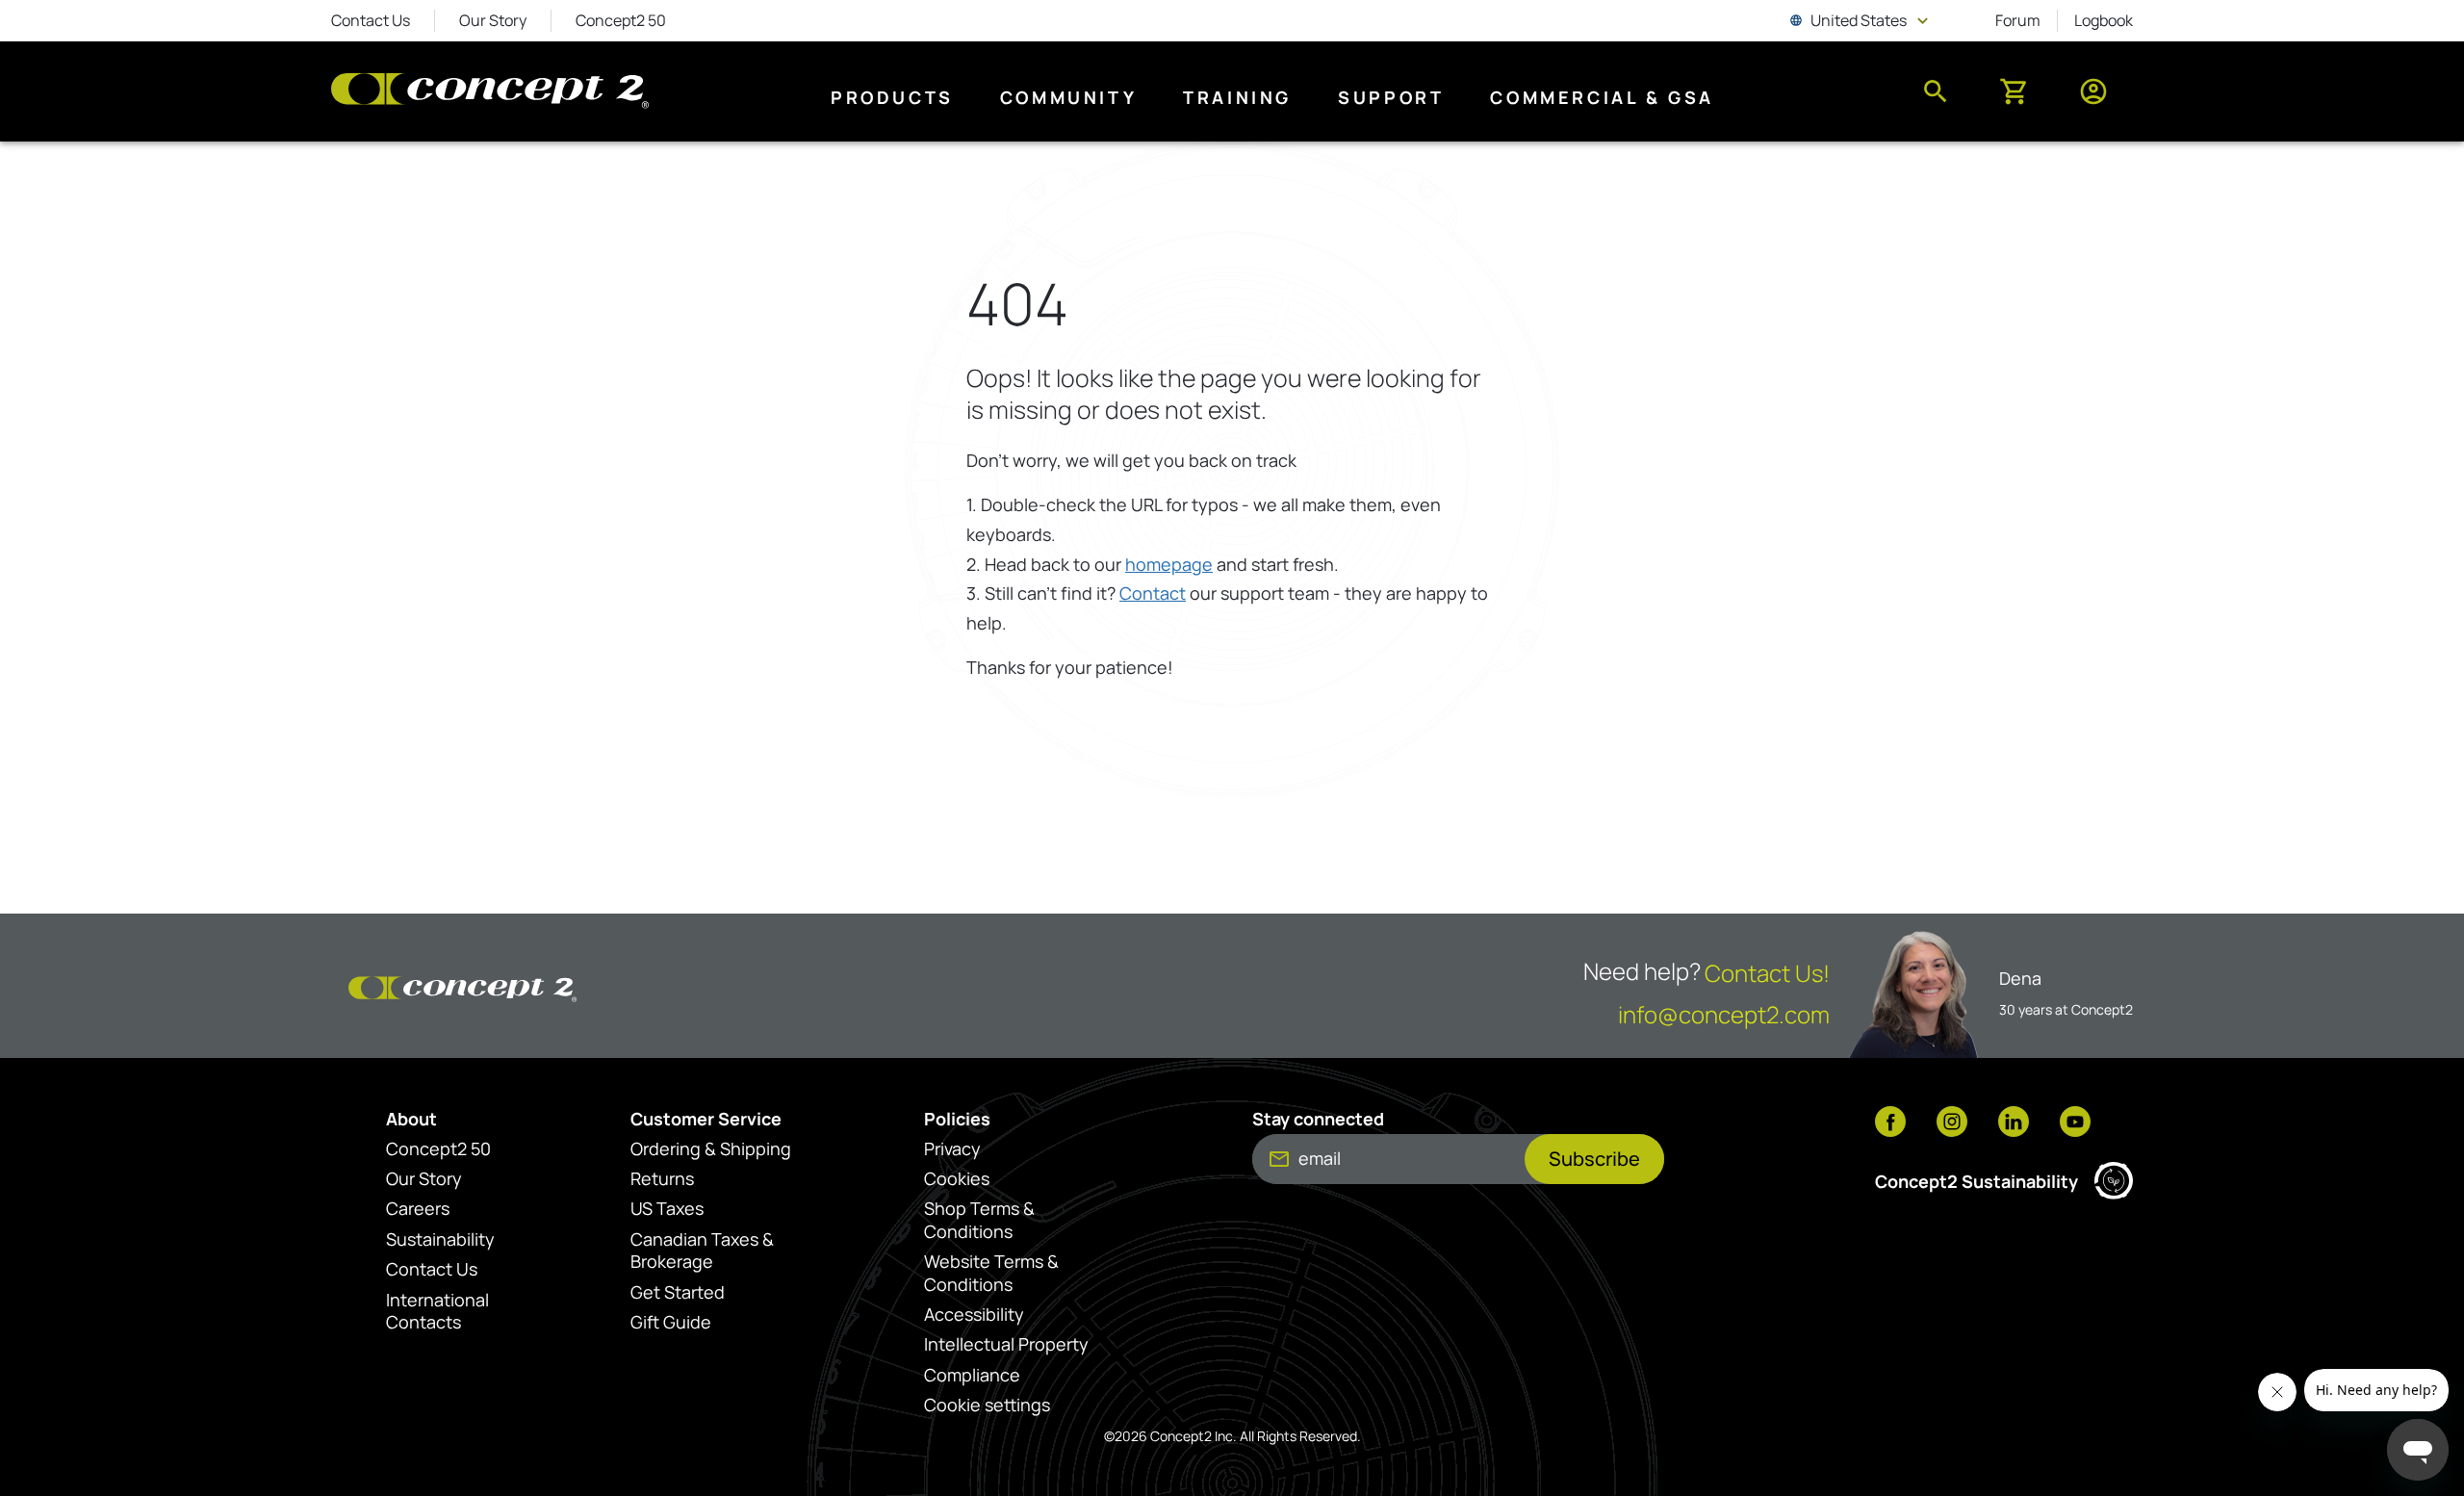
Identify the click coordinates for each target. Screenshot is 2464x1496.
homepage (1169, 564)
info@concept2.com (1724, 1014)
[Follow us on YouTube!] (2075, 1123)
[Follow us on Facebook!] (1890, 1123)
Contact (1153, 593)
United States (1861, 20)
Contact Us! (1767, 973)
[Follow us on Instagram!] (1952, 1123)
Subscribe (1594, 1159)
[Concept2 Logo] (490, 92)
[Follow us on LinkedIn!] (2014, 1123)
